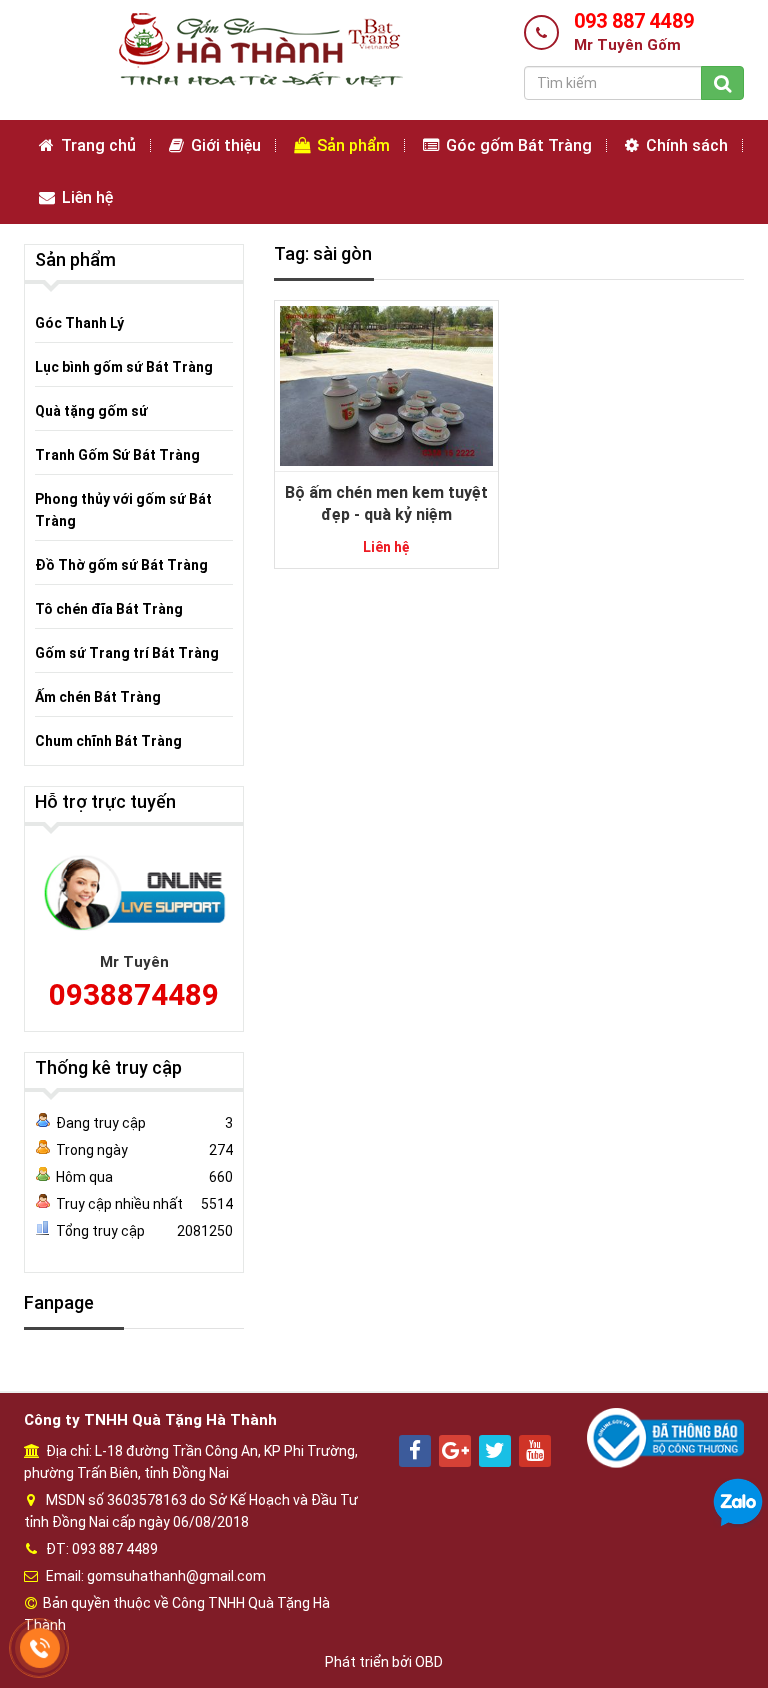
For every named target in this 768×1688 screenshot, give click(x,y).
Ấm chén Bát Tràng (98, 697)
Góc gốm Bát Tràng (517, 145)
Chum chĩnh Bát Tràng (108, 741)
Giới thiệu (224, 145)
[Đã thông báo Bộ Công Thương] (665, 1436)
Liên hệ (85, 197)
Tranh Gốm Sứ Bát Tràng (117, 455)
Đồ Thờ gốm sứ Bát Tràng (121, 565)
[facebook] (415, 1451)
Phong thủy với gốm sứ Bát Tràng (123, 510)
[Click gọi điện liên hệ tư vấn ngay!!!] (40, 1648)
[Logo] (259, 49)
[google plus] (455, 1451)
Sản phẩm (351, 145)
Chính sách (685, 145)
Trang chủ (96, 145)
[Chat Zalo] (738, 1502)
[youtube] (535, 1451)
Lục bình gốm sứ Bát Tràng (124, 367)
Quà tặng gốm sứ (91, 411)
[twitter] (495, 1451)
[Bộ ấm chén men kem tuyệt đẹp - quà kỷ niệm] (386, 384)
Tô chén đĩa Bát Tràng (109, 609)
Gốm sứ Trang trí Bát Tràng (127, 653)
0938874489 (134, 994)
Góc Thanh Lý (79, 323)
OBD (429, 1662)
